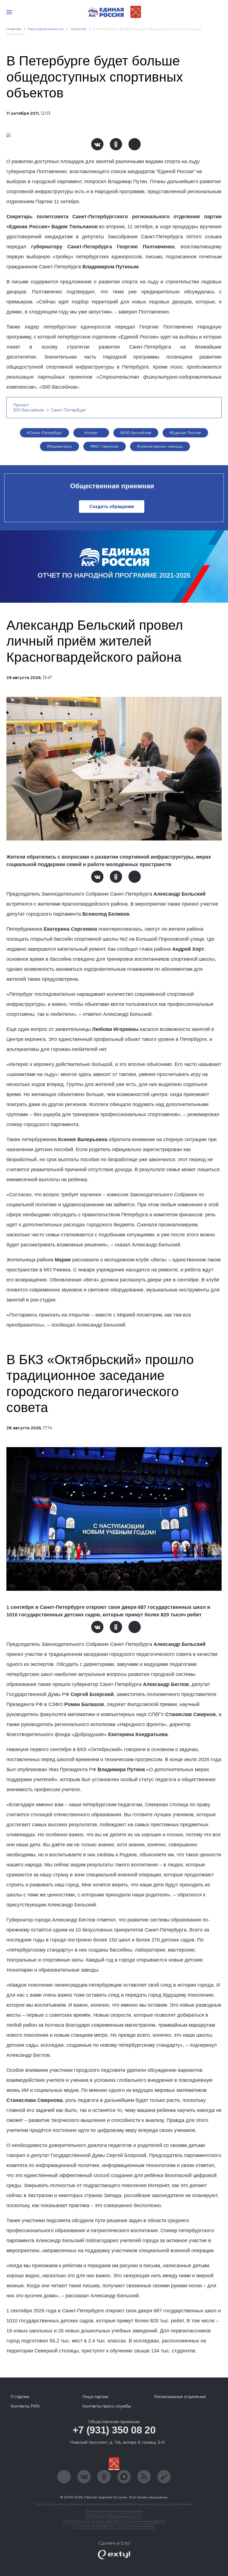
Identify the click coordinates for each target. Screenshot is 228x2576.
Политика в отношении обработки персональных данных (114, 2521)
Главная (14, 29)
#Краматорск (60, 446)
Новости (79, 29)
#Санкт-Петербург (44, 433)
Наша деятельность (46, 29)
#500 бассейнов (136, 433)
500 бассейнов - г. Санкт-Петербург (50, 410)
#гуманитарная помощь (160, 446)
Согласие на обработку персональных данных (114, 2526)
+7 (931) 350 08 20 (114, 2430)
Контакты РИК (25, 2406)
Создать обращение (112, 507)
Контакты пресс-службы (107, 2406)
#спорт (91, 433)
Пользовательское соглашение (114, 2511)
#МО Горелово (105, 446)
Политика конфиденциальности (114, 2516)
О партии (20, 2397)
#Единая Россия (185, 433)
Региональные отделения (180, 2397)
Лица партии (95, 2397)
